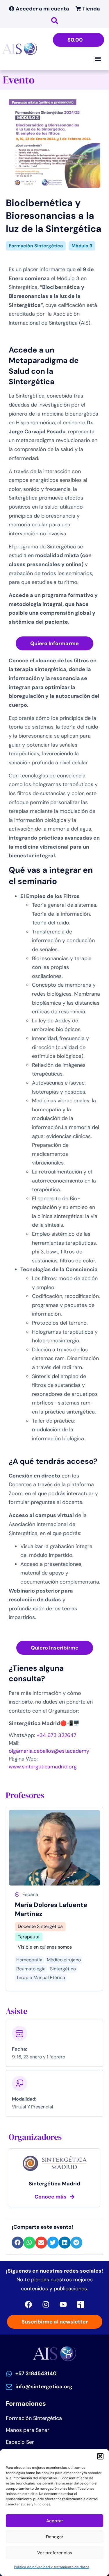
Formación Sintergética (36, 246)
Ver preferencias (55, 2553)
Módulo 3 (82, 246)
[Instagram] (46, 2305)
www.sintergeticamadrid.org (43, 1767)
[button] (100, 2456)
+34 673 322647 (57, 1735)
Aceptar (55, 2521)
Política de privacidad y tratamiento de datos (52, 2567)
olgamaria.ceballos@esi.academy (49, 1751)
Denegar (55, 2537)
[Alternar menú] (98, 59)
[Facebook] (28, 2305)
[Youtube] (63, 2305)
